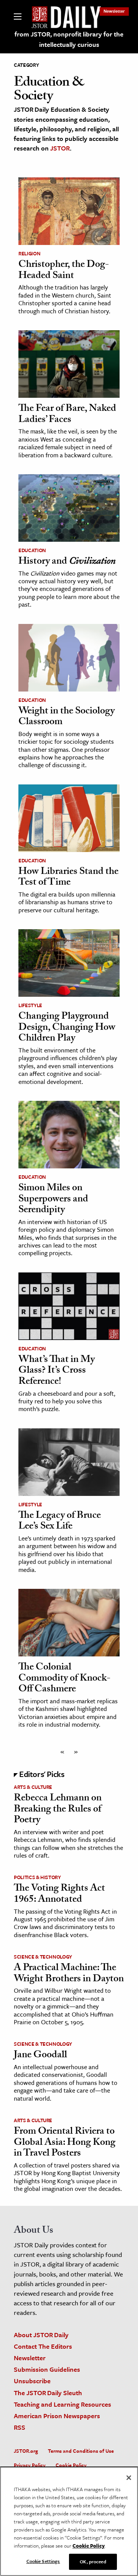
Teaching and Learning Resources (62, 2404)
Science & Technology (43, 1957)
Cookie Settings (43, 2561)
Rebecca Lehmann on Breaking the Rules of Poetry (58, 1810)
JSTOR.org (26, 2451)
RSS (20, 2427)
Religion (29, 253)
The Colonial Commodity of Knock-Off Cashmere (64, 1679)
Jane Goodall (40, 2056)
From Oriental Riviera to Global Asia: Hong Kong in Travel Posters (65, 2143)
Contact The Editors (43, 2346)
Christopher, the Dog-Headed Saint (64, 271)
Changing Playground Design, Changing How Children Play (67, 1028)
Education (32, 550)
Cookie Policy (71, 2465)
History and (67, 562)
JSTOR (60, 148)
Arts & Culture (33, 1787)
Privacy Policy (30, 2465)
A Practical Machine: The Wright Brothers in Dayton (69, 1974)
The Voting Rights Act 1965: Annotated (59, 1895)
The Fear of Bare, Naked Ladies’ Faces (67, 415)
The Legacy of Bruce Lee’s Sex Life (60, 1522)
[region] (69, 2521)
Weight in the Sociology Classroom (67, 717)
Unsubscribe (32, 2381)
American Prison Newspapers (57, 2416)
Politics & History (37, 1877)
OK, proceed (93, 2561)
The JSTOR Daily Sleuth (48, 2393)
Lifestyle (30, 1005)
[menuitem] (114, 11)
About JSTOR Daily (41, 2335)
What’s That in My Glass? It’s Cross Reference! (57, 1371)
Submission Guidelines (47, 2369)
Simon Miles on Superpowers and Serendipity (53, 1200)
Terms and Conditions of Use (81, 2451)
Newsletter (114, 11)
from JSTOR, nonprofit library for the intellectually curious (69, 39)
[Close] (129, 2478)
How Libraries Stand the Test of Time (68, 878)
